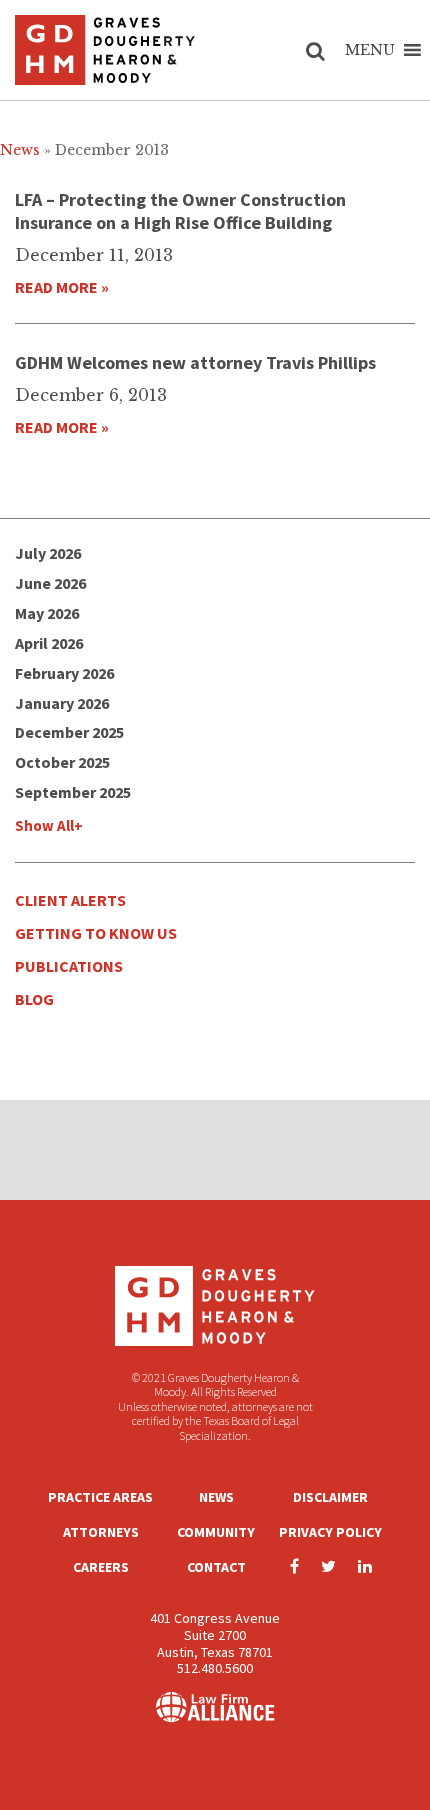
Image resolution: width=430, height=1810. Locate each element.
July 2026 (48, 553)
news (20, 150)
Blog (34, 999)
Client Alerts (70, 900)
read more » (62, 287)
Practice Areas (100, 1497)
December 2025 (69, 732)
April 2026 (49, 643)
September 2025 (73, 792)
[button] (370, 50)
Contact (216, 1567)
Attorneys (101, 1532)
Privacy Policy (330, 1532)
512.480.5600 (215, 1668)
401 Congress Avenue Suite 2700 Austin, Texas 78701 (215, 1635)
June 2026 (50, 583)
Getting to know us (96, 933)
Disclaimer (330, 1497)
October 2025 (62, 762)
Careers (101, 1567)
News (216, 1497)
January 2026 (62, 703)
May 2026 (47, 613)
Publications (69, 966)
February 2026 (64, 673)
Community (216, 1532)
